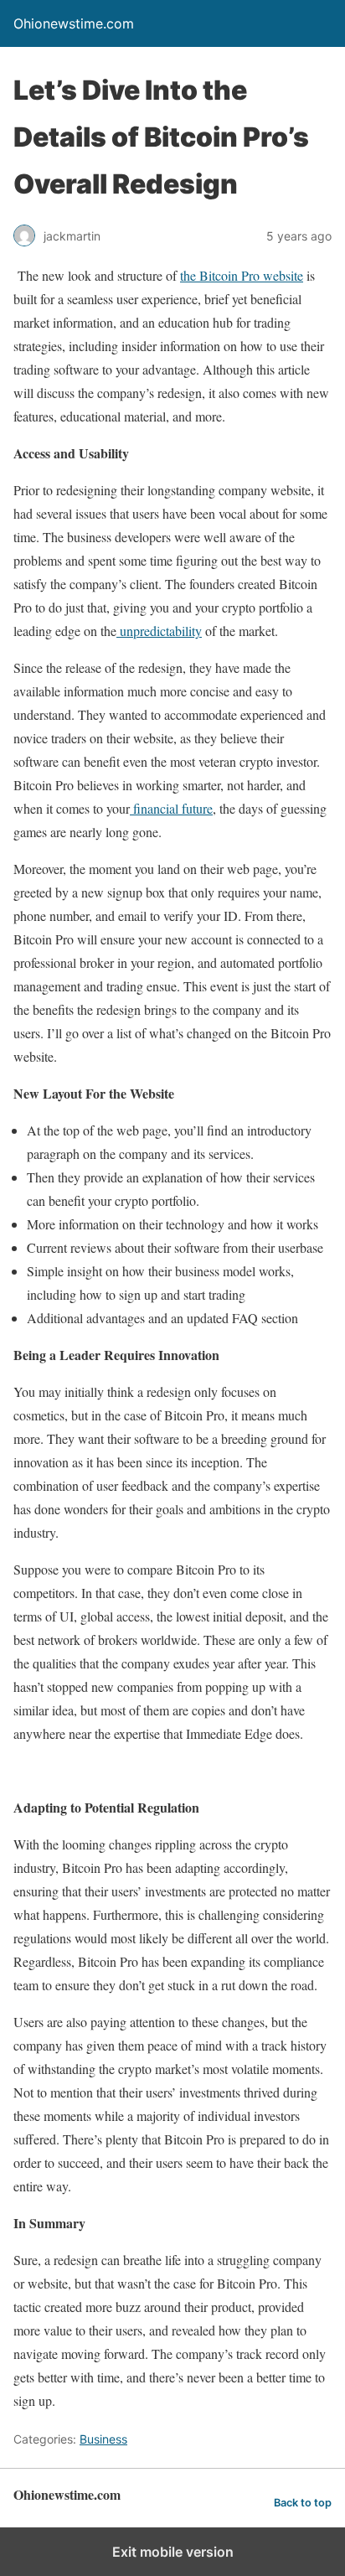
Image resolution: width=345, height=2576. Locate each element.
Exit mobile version (173, 2552)
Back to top (303, 2503)
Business (103, 2439)
